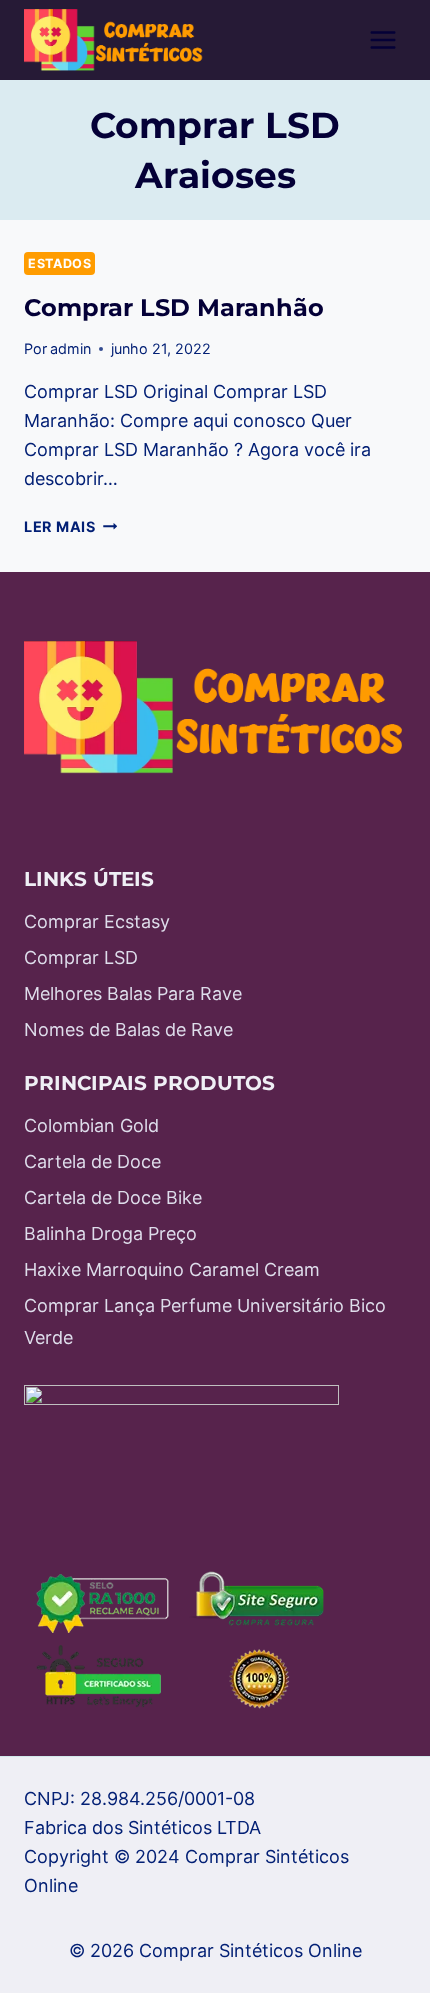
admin (70, 348)
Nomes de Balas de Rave (128, 1029)
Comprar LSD (81, 957)
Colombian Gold (91, 1125)
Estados (59, 263)
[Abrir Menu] (382, 39)
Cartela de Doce (92, 1161)
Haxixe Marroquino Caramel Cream (172, 1269)
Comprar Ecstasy (97, 921)
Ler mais (70, 526)
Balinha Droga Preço (110, 1233)
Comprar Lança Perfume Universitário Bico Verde (205, 1321)
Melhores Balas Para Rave (133, 993)
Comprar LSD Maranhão (174, 307)
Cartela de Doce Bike (113, 1197)
